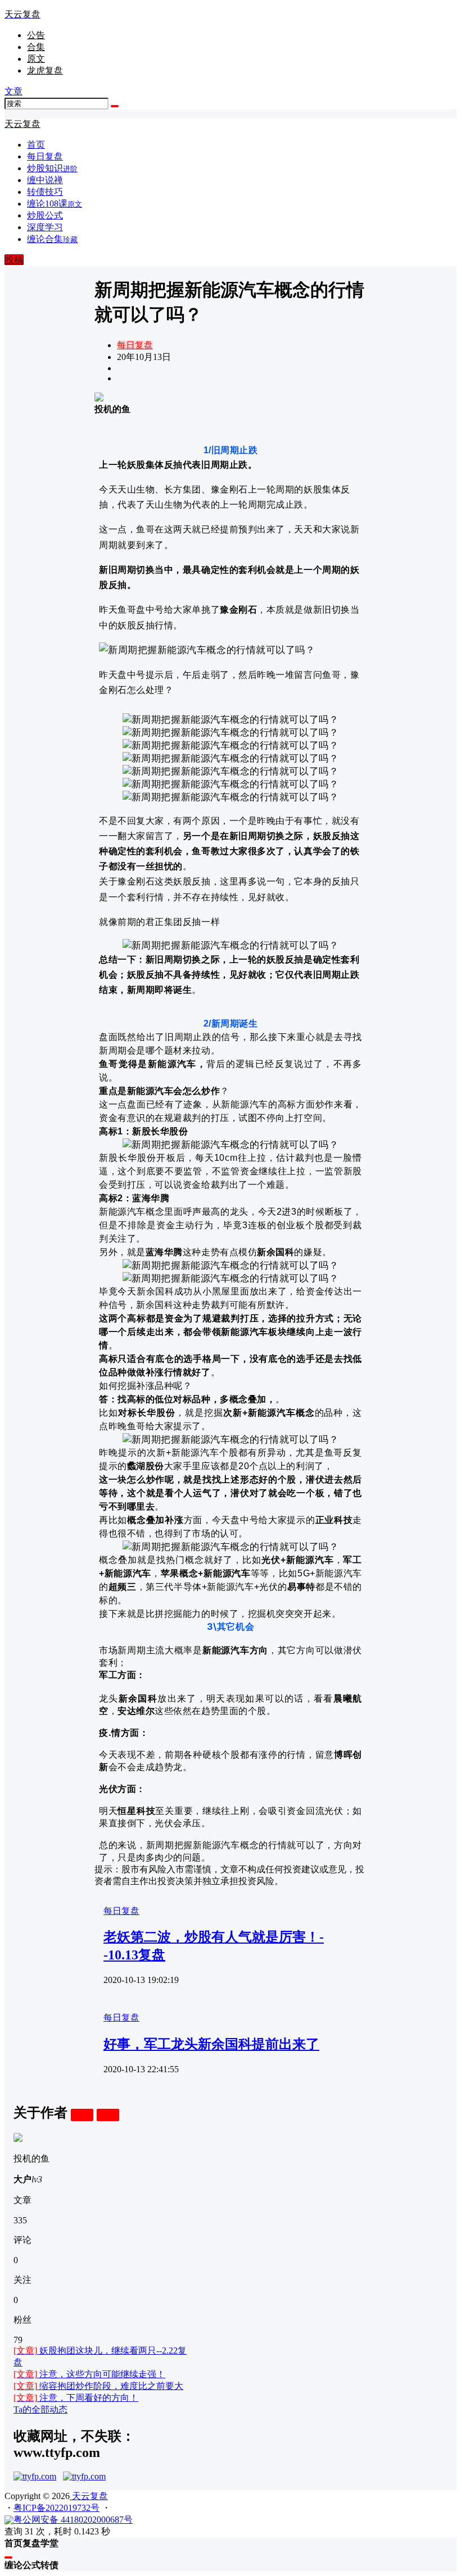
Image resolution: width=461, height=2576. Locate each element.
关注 (82, 2115)
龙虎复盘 (45, 70)
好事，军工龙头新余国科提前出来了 (211, 2044)
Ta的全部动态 (40, 2409)
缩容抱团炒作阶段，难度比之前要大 (98, 2386)
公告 (36, 35)
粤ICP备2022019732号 (57, 2508)
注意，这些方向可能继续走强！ (89, 2374)
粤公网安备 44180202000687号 (73, 2520)
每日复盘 (135, 345)
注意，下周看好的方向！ (76, 2398)
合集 (36, 47)
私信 (108, 2115)
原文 (36, 59)
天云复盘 (89, 2496)
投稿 (14, 260)
